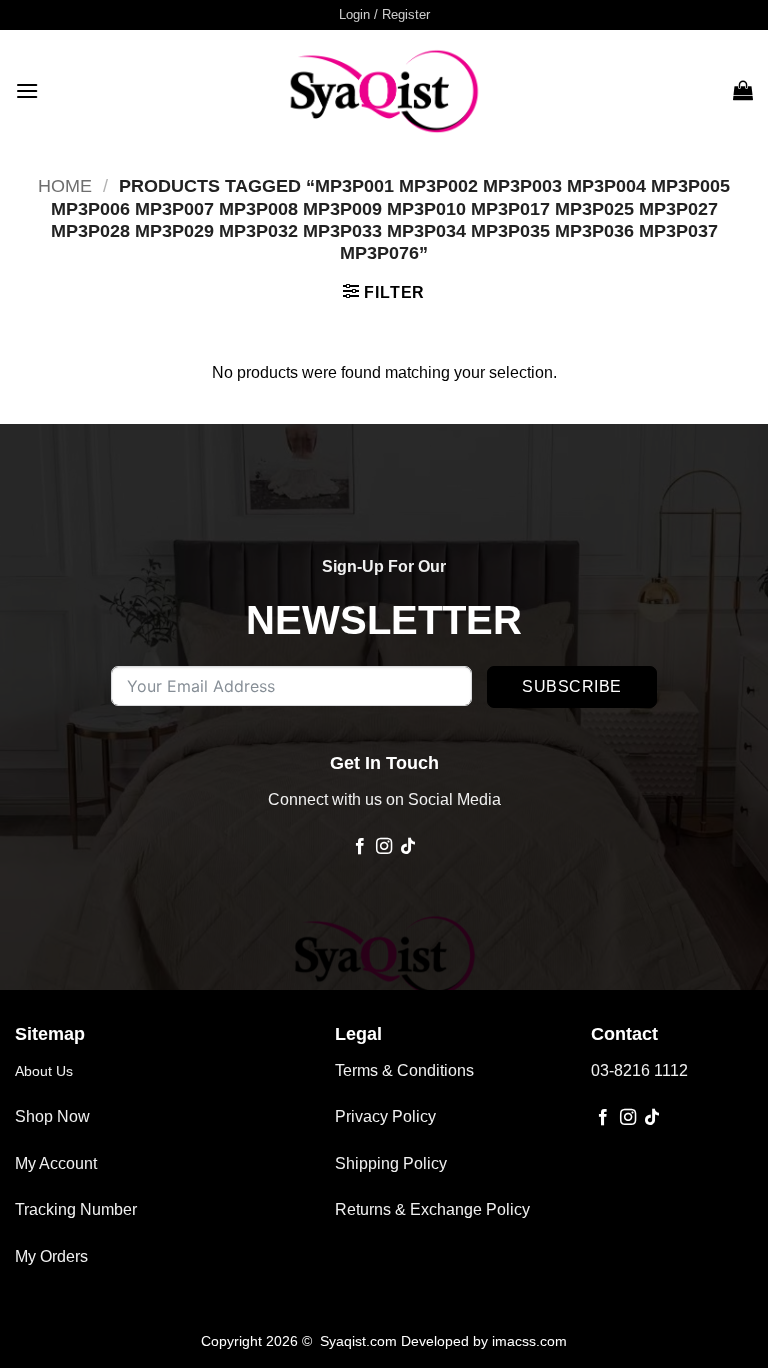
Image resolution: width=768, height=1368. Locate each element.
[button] (384, 15)
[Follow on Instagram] (384, 847)
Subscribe (571, 686)
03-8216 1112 (639, 1070)
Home (65, 185)
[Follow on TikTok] (408, 847)
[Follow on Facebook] (359, 847)
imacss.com (529, 1341)
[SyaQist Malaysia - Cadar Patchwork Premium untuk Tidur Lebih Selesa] (384, 90)
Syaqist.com (360, 1341)
